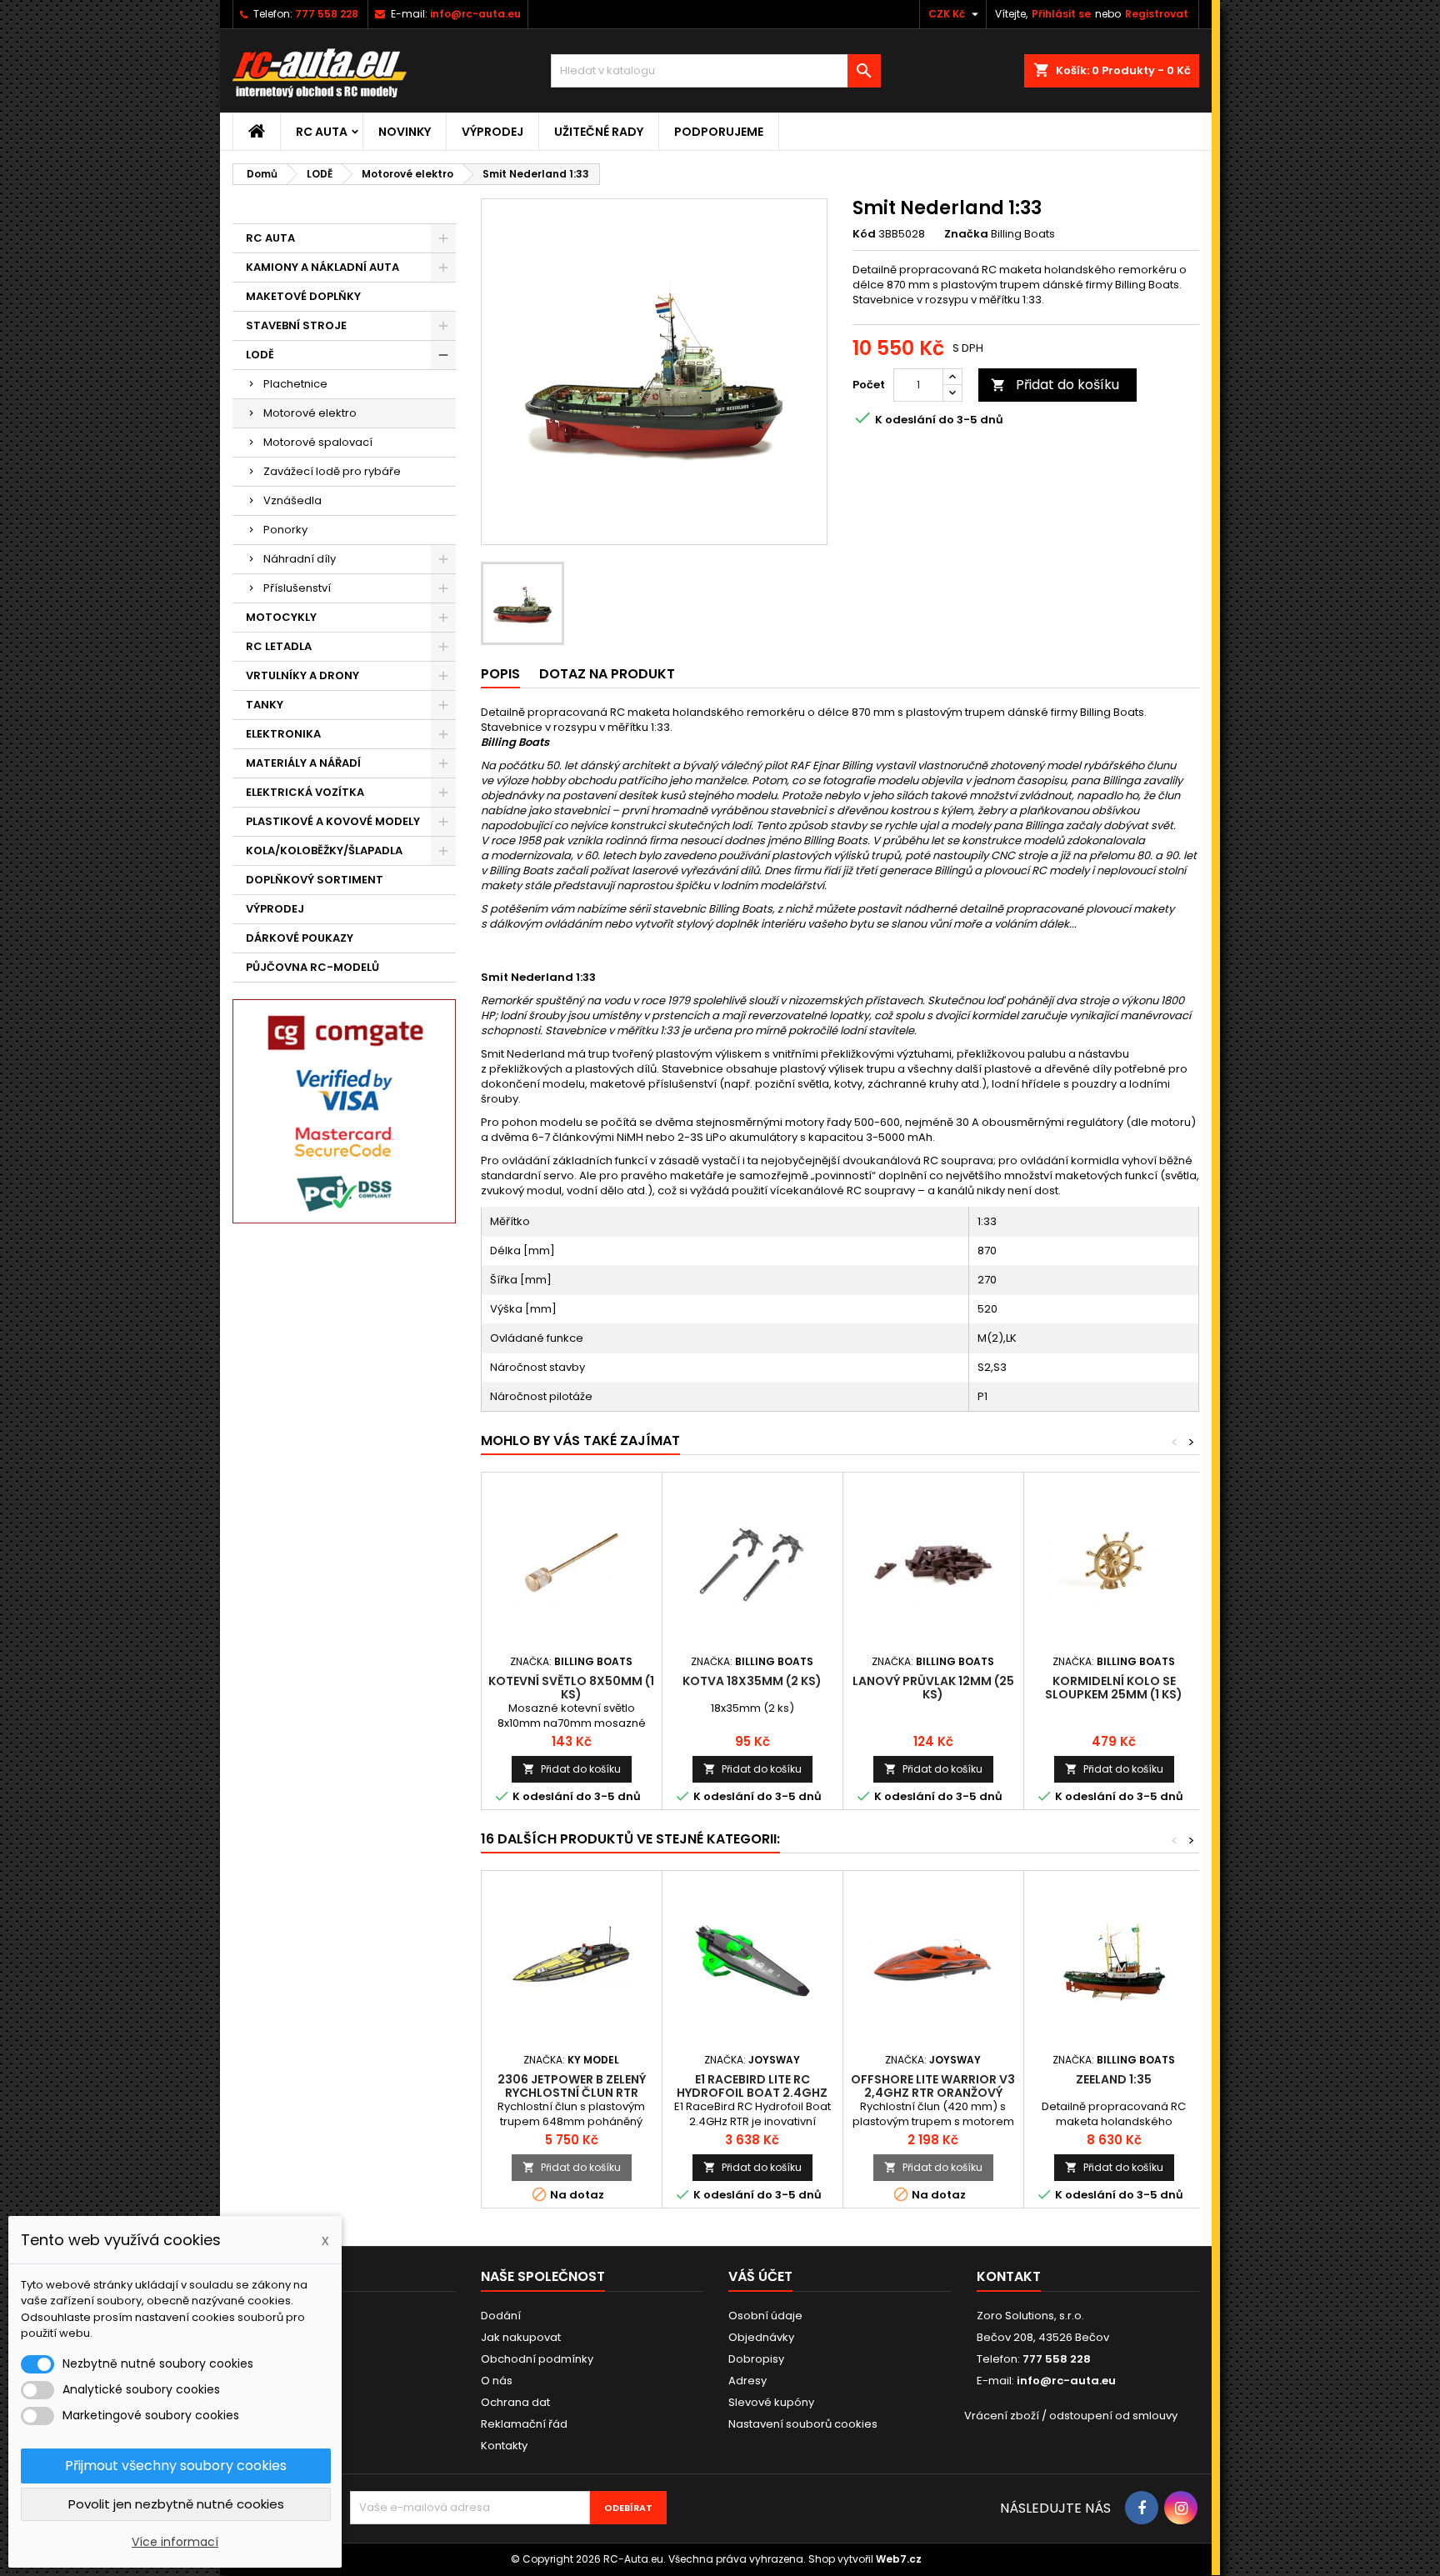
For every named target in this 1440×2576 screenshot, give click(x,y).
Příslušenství (297, 588)
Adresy (747, 2381)
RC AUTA (322, 132)
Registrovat (1157, 14)
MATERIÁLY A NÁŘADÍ (303, 763)
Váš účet (760, 2276)
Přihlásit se (1061, 14)
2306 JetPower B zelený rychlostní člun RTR (572, 2086)
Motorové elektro (310, 413)
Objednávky (761, 2337)
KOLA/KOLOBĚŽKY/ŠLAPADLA (324, 850)
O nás (497, 2381)
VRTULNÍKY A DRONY (302, 675)
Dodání (501, 2316)
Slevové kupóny (771, 2402)
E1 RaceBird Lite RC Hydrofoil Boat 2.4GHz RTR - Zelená (752, 2093)
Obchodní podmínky (537, 2359)
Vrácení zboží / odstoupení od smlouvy (1071, 2416)
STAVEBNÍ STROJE (296, 325)
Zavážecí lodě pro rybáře (332, 471)
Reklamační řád (524, 2424)
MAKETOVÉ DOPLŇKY (303, 296)
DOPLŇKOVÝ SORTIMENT (315, 880)
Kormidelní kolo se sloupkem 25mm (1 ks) (1114, 1688)
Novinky (405, 132)
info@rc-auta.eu (475, 14)
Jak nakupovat (521, 2337)
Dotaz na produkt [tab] (607, 674)
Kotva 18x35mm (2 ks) (752, 1681)
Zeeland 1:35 (1114, 2079)
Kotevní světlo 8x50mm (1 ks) (571, 1688)
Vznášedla (292, 500)
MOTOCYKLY (281, 617)
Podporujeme (719, 132)
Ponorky (285, 530)
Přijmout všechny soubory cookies (176, 2466)
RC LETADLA (279, 646)
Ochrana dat (515, 2402)
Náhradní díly (300, 559)
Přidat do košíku (1055, 385)
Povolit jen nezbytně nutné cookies (176, 2504)
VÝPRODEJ (492, 132)
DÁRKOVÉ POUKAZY (300, 938)
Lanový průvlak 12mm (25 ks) (933, 1688)
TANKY (265, 705)
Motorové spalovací (318, 442)
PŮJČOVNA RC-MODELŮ (312, 967)
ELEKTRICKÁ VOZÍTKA (305, 792)
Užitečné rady (599, 132)
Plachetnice (295, 384)
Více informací (175, 2542)
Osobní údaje (765, 2316)
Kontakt (1009, 2276)
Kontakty (504, 2446)
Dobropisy (756, 2359)
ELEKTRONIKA (283, 734)
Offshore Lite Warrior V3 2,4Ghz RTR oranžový (933, 2086)
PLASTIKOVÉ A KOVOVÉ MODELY (333, 821)
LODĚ (260, 355)
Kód (864, 234)
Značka (966, 234)
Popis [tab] (500, 674)
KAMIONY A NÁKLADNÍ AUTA (322, 267)
